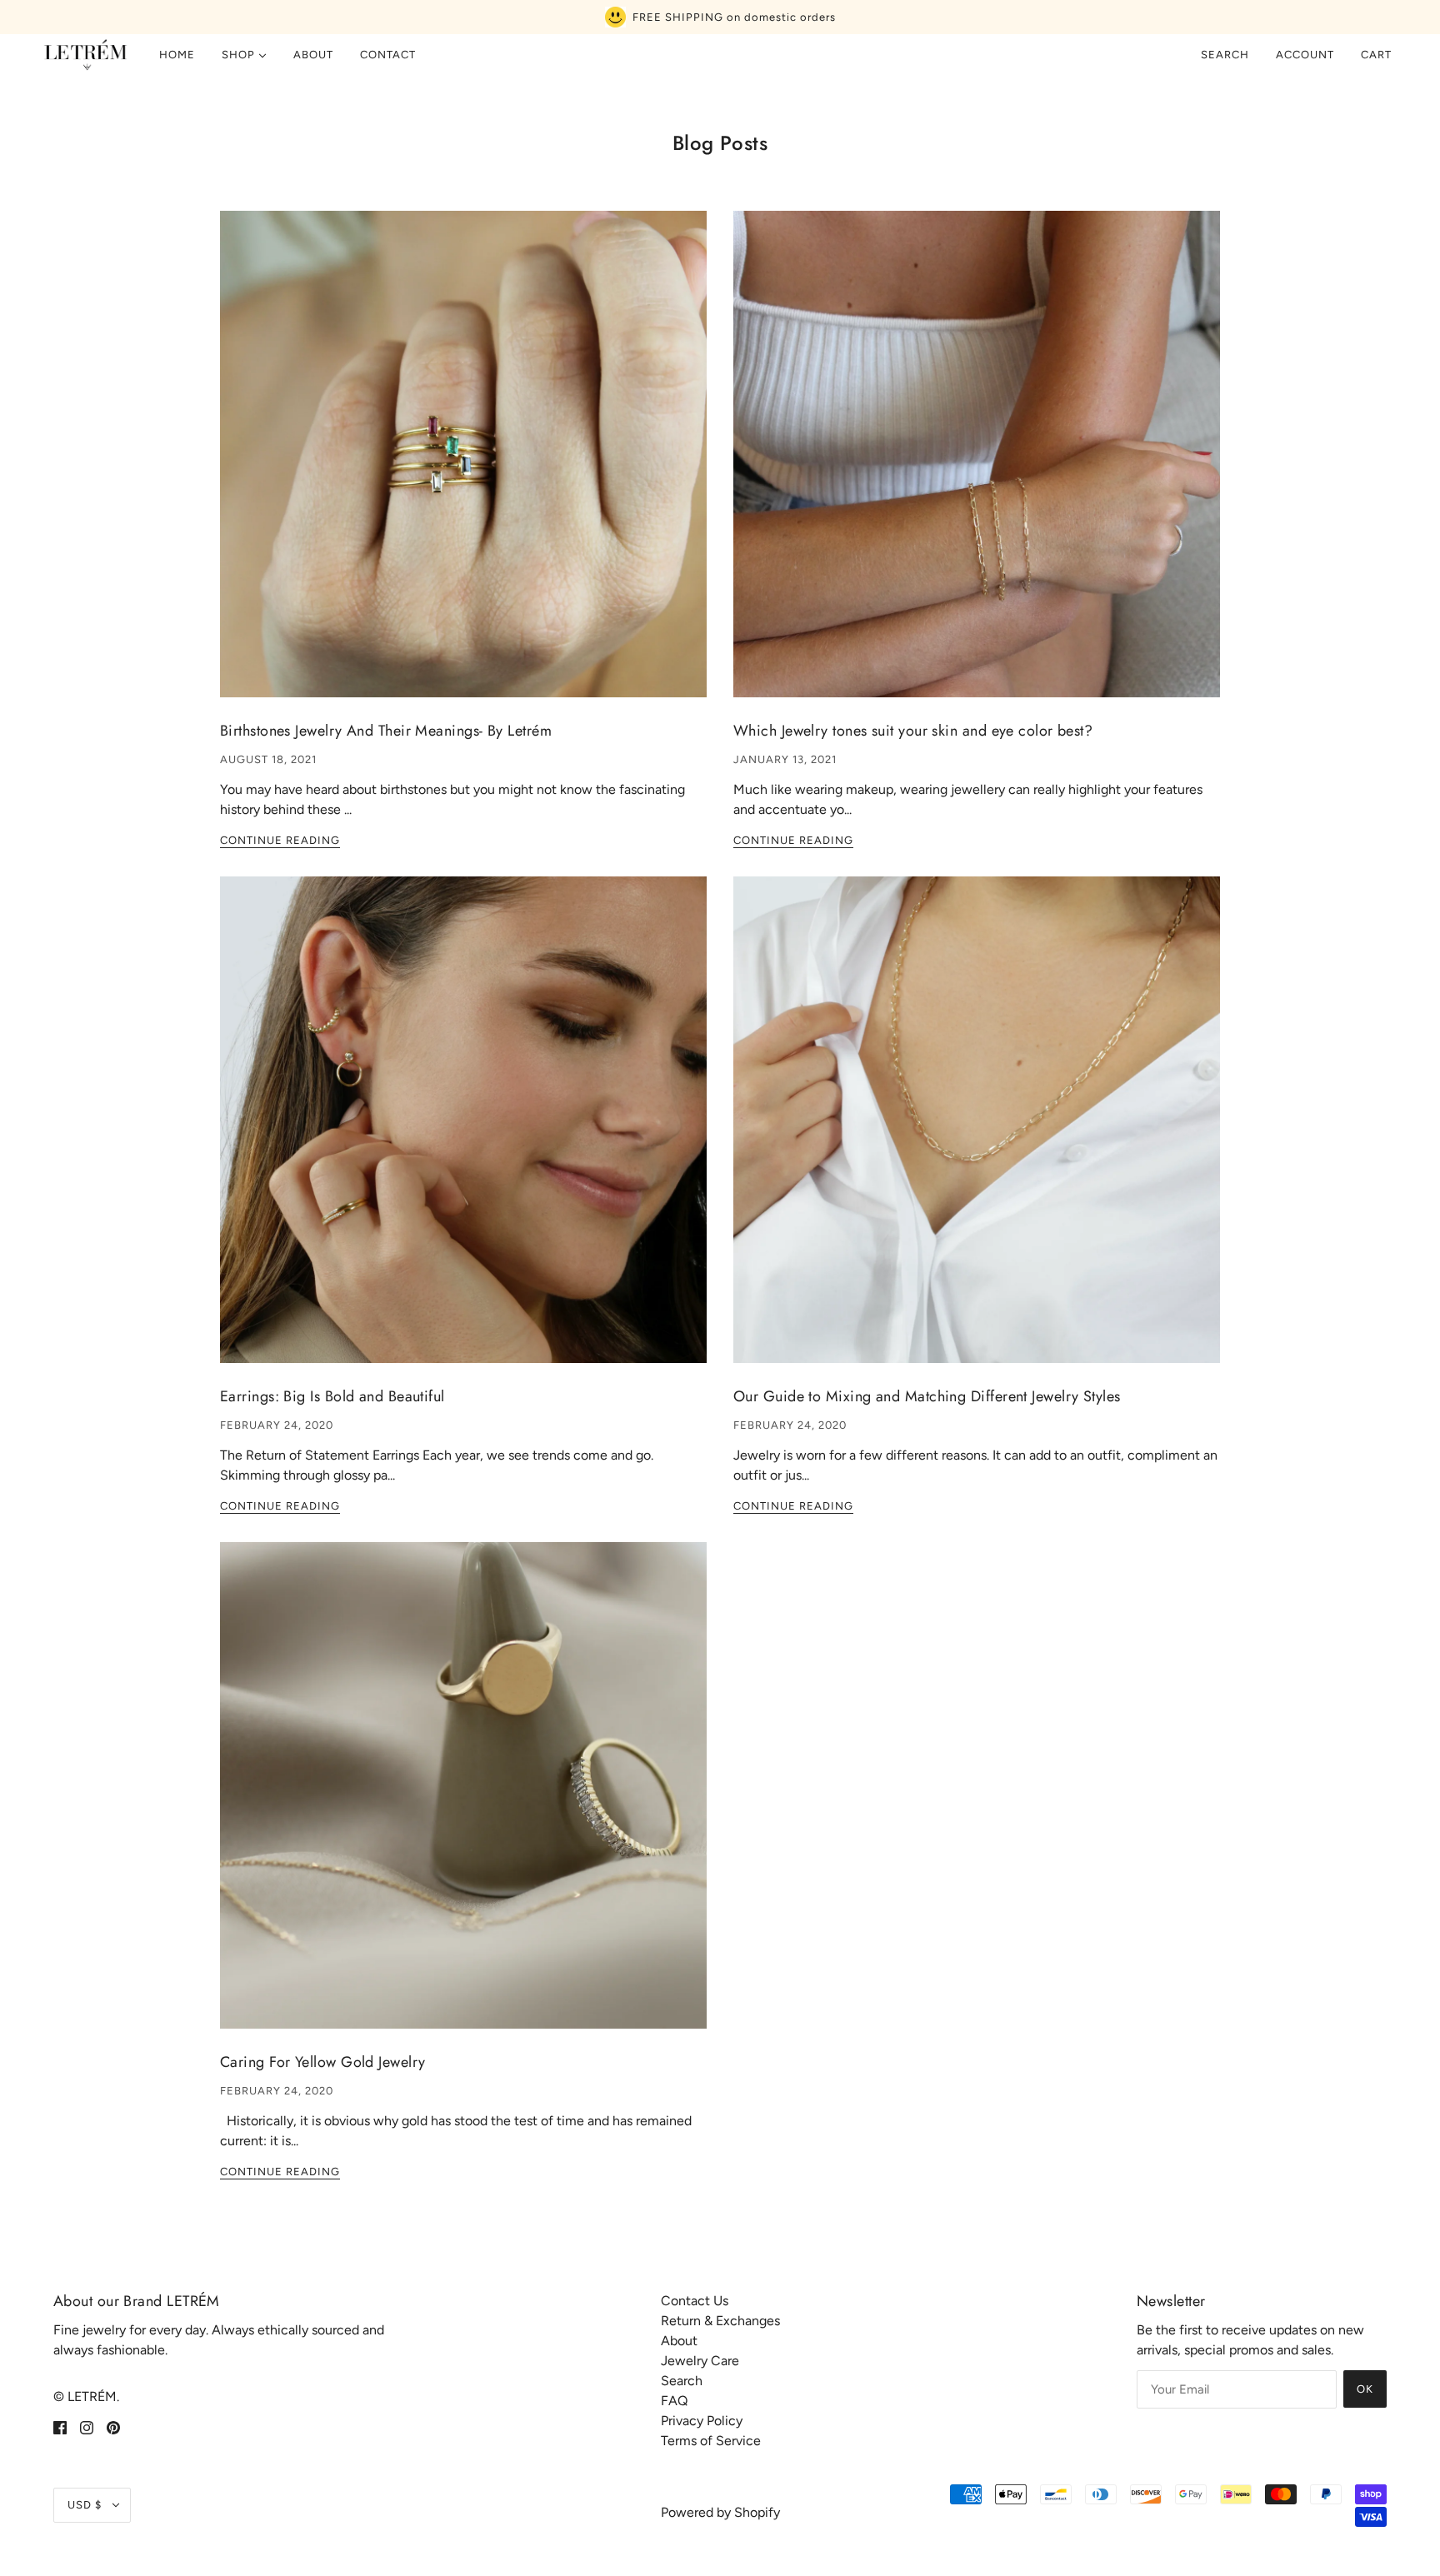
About (679, 2341)
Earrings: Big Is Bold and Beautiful (332, 1396)
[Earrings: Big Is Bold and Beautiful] (463, 1133)
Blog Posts (720, 143)
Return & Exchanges (720, 2321)
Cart (1378, 55)
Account (1305, 55)
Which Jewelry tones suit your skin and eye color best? (913, 731)
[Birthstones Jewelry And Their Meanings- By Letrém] (463, 467)
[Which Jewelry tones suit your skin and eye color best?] (977, 467)
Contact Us (695, 2301)
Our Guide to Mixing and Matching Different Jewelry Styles (927, 1396)
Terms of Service (711, 2441)
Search (1225, 55)
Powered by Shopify (720, 2512)
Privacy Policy (702, 2421)
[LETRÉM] (85, 55)
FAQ (674, 2401)
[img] (60, 2427)
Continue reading (280, 841)
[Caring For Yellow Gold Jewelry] (463, 1799)
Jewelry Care (700, 2361)
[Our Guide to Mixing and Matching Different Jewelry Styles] (977, 1133)
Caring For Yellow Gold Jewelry (323, 2062)
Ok (1365, 2389)
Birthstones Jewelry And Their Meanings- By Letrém (386, 731)
